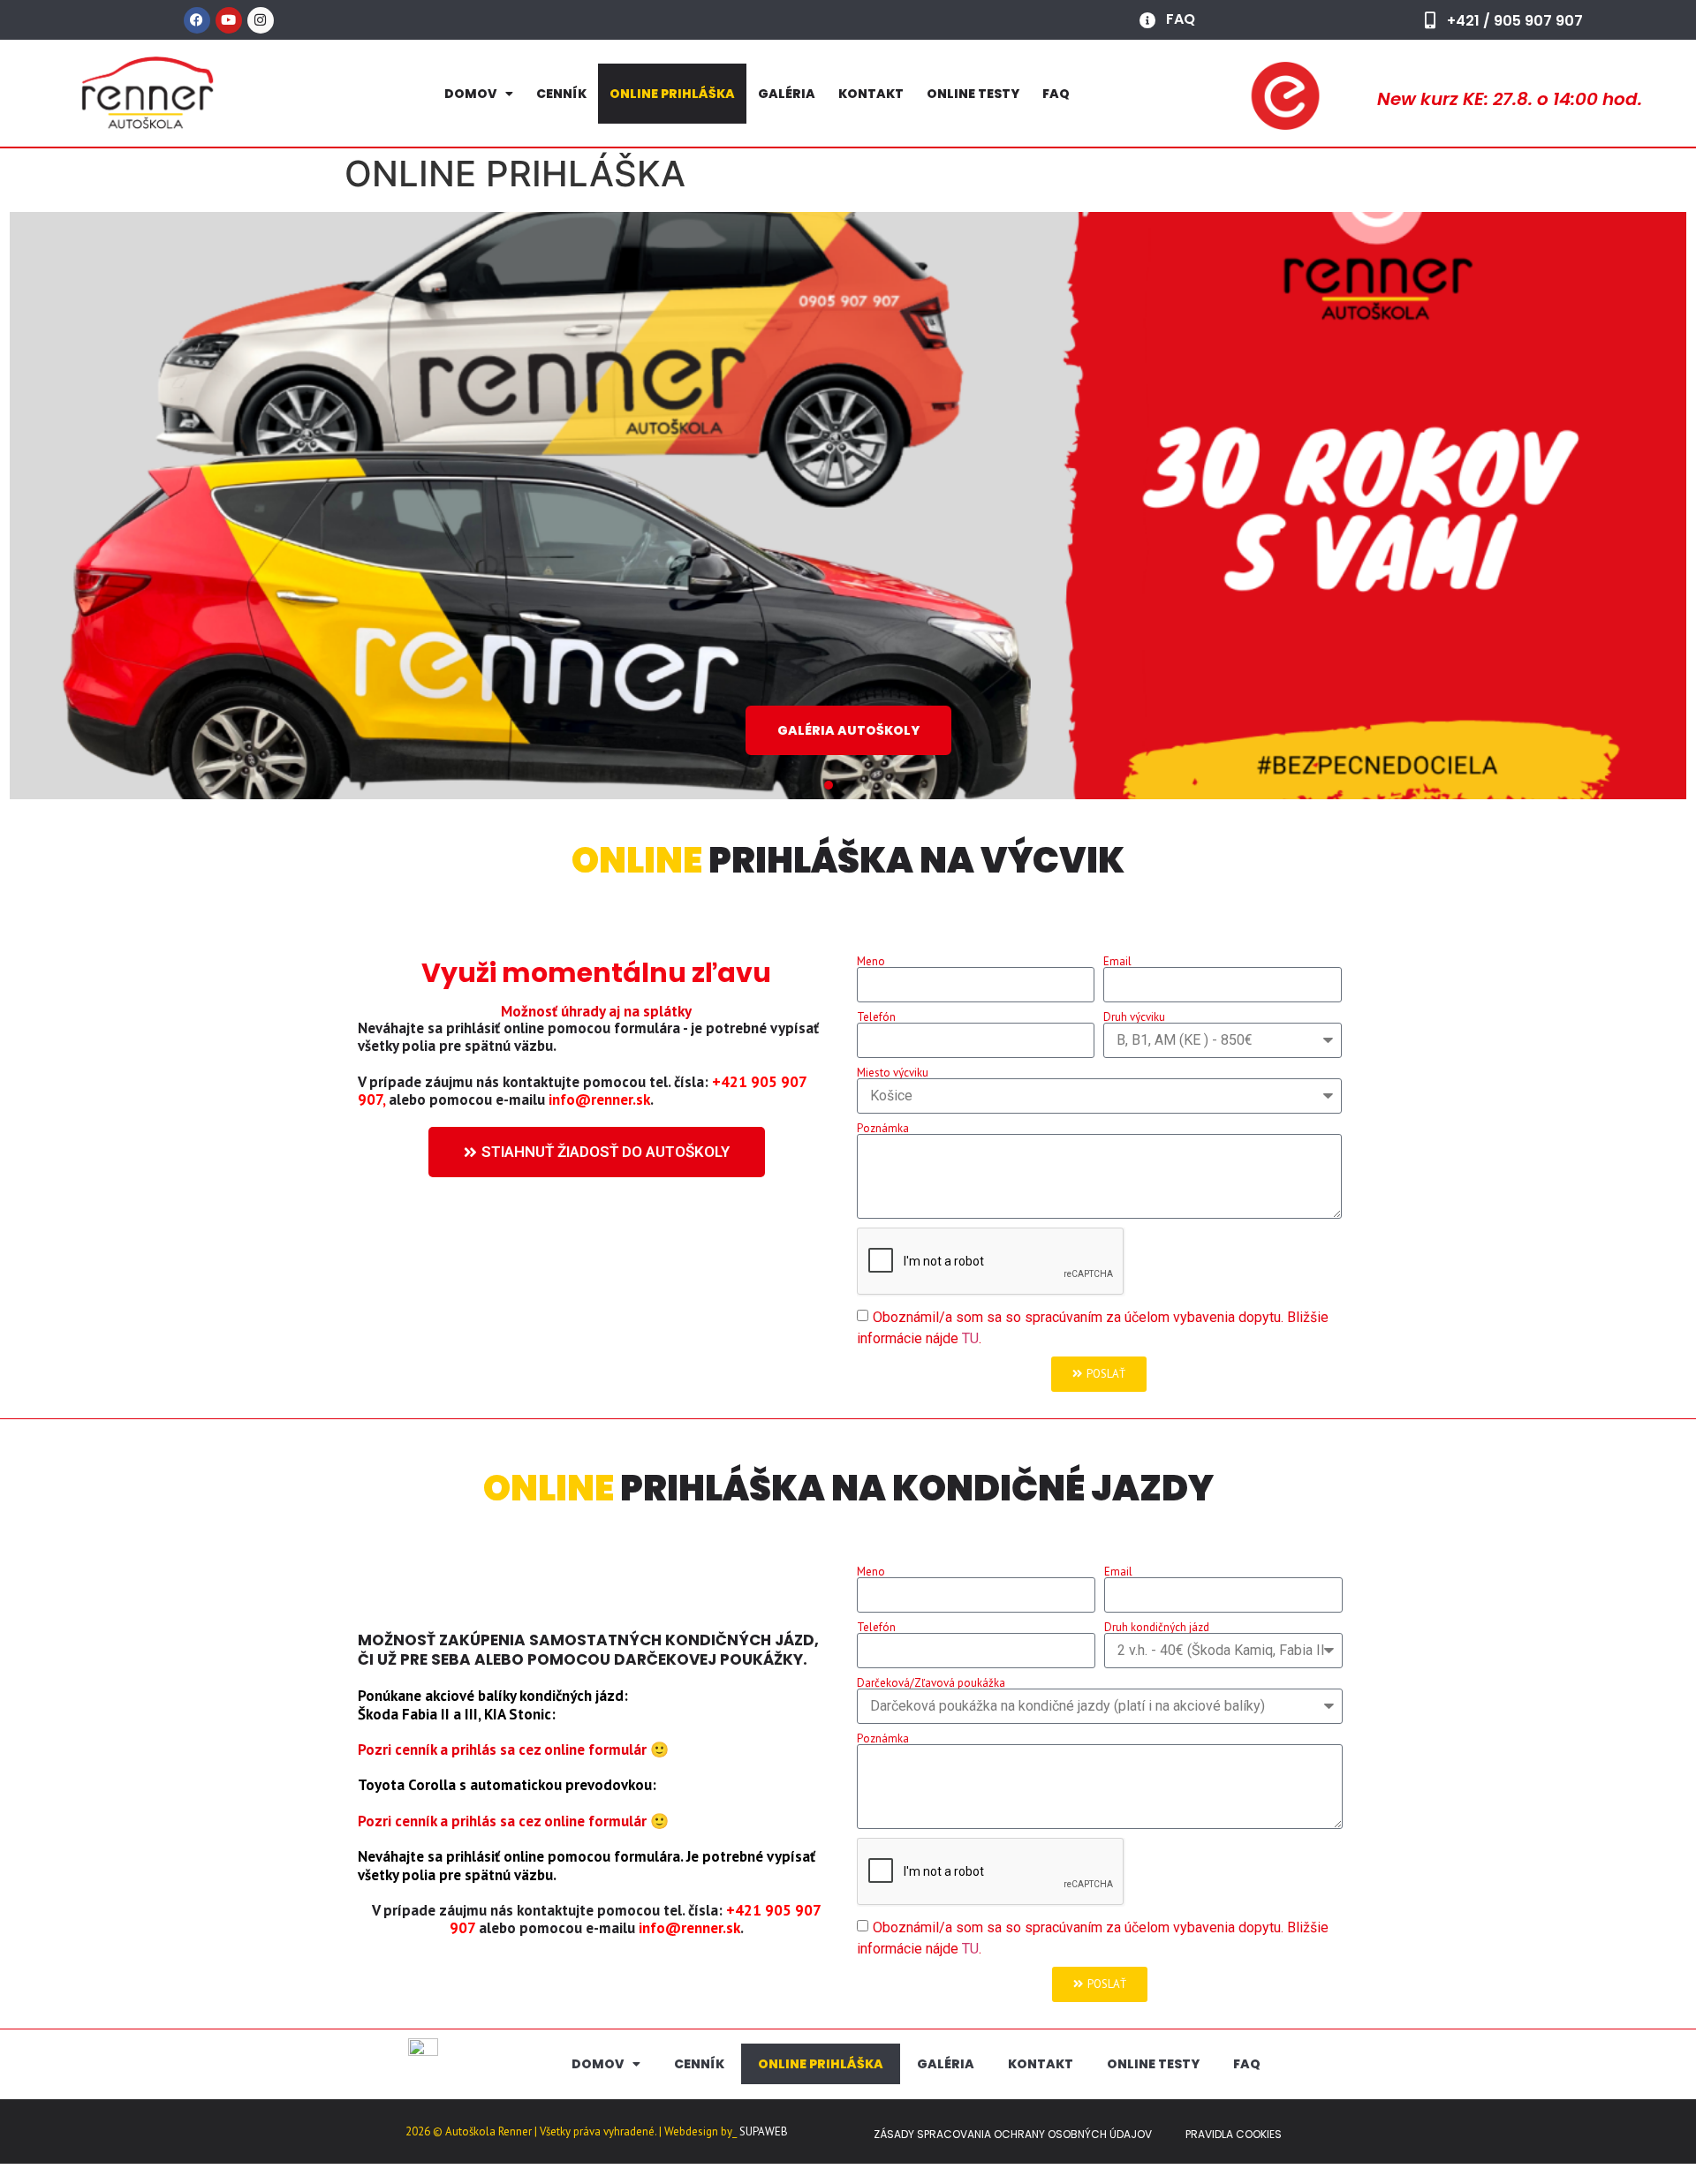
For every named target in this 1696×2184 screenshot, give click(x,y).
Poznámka (883, 1128)
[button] (809, 785)
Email (1117, 961)
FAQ (1181, 19)
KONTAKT (871, 94)
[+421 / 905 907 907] (1431, 20)
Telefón (876, 1017)
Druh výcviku (1134, 1017)
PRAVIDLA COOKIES (1234, 2134)
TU (970, 1338)
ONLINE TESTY (973, 94)
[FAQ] (1148, 20)
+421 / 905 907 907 (1515, 21)
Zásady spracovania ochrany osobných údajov (1013, 2134)
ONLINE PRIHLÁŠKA (672, 94)
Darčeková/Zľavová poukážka (931, 1683)
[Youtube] (229, 20)
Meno (871, 961)
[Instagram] (261, 20)
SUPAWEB (764, 2131)
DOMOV (470, 94)
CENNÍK (561, 94)
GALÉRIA (787, 94)
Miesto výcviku (893, 1073)
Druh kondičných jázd (1157, 1627)
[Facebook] (197, 20)
